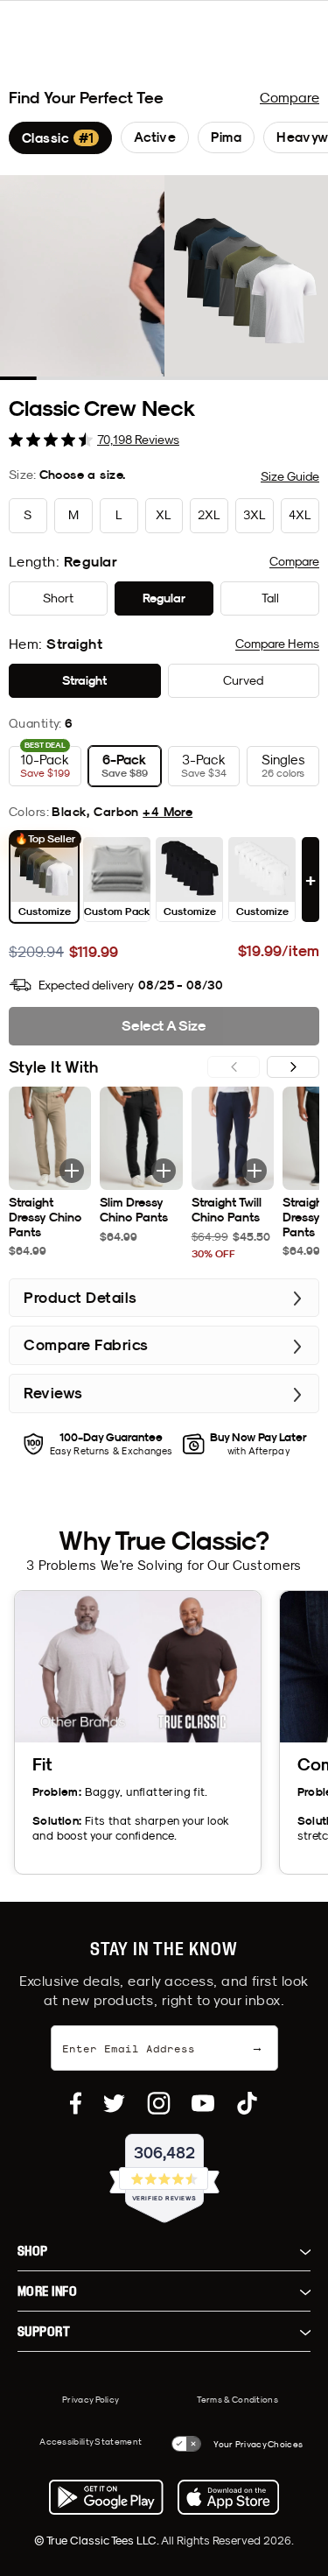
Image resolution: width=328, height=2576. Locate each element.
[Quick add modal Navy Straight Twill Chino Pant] (255, 1171)
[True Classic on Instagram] (159, 2103)
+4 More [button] (167, 812)
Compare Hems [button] (277, 644)
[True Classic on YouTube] (203, 2103)
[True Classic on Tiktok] (247, 2103)
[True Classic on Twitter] (114, 2103)
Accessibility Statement (91, 2441)
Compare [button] (294, 561)
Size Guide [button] (290, 476)
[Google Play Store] (106, 2497)
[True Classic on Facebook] (76, 2103)
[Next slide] (293, 1067)
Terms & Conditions (237, 2399)
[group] (60, 138)
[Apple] (228, 2497)
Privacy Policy (91, 2399)
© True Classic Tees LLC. (98, 2540)
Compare (290, 97)
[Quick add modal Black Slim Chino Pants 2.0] (164, 1171)
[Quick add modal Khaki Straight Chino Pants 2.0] (72, 1171)
